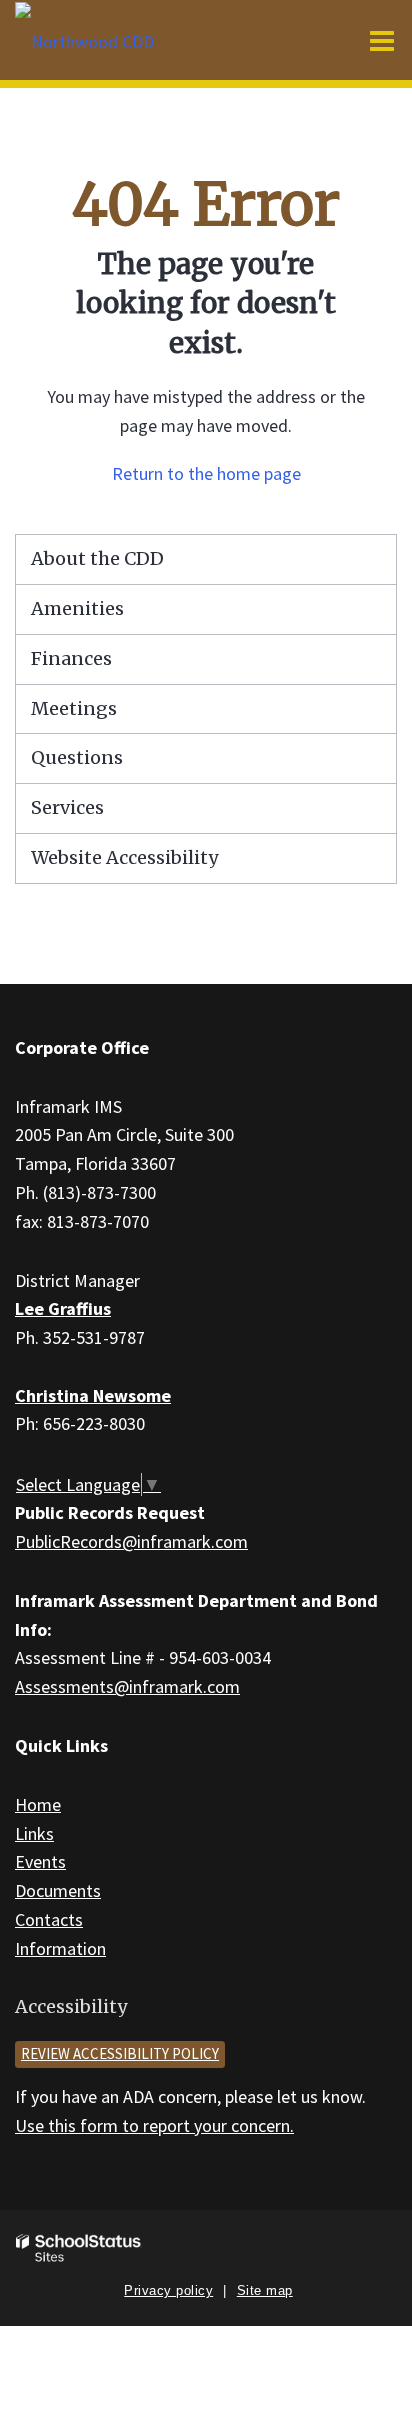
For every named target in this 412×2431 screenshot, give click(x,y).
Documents (58, 1890)
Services (67, 807)
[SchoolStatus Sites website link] (79, 2248)
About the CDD (97, 558)
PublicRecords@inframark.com (131, 1541)
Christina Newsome (93, 1395)
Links (34, 1833)
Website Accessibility (124, 857)
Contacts (49, 1919)
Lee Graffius (63, 1308)
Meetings (74, 708)
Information (60, 1948)
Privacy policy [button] (168, 2290)
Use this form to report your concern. (154, 2125)
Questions (77, 757)
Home (38, 1804)
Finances (71, 658)
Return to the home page (206, 473)
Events (40, 1861)
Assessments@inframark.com (127, 1686)
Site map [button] (265, 2290)
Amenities (77, 608)
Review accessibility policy (120, 2053)
